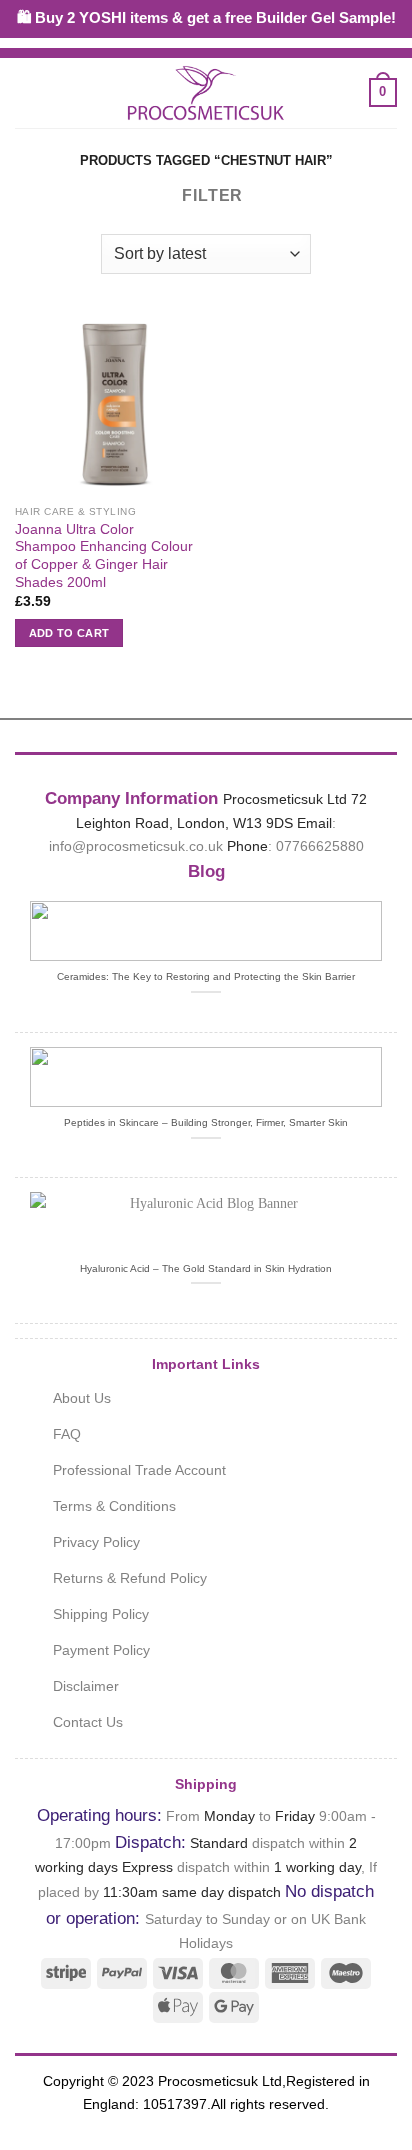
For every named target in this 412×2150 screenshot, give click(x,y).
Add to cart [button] (69, 633)
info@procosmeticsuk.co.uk (136, 846)
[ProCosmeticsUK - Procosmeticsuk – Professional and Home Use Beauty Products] (206, 93)
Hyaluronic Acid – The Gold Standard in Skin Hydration (206, 1268)
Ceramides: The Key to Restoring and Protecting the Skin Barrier (206, 976)
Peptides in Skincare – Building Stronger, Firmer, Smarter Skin (206, 1122)
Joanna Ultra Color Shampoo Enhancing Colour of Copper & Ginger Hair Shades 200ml (104, 556)
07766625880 (320, 846)
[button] (27, 92)
